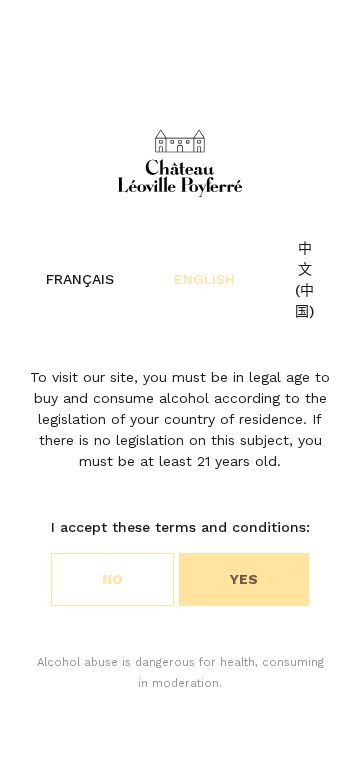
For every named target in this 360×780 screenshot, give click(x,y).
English (204, 279)
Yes (244, 579)
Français (80, 279)
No (112, 579)
